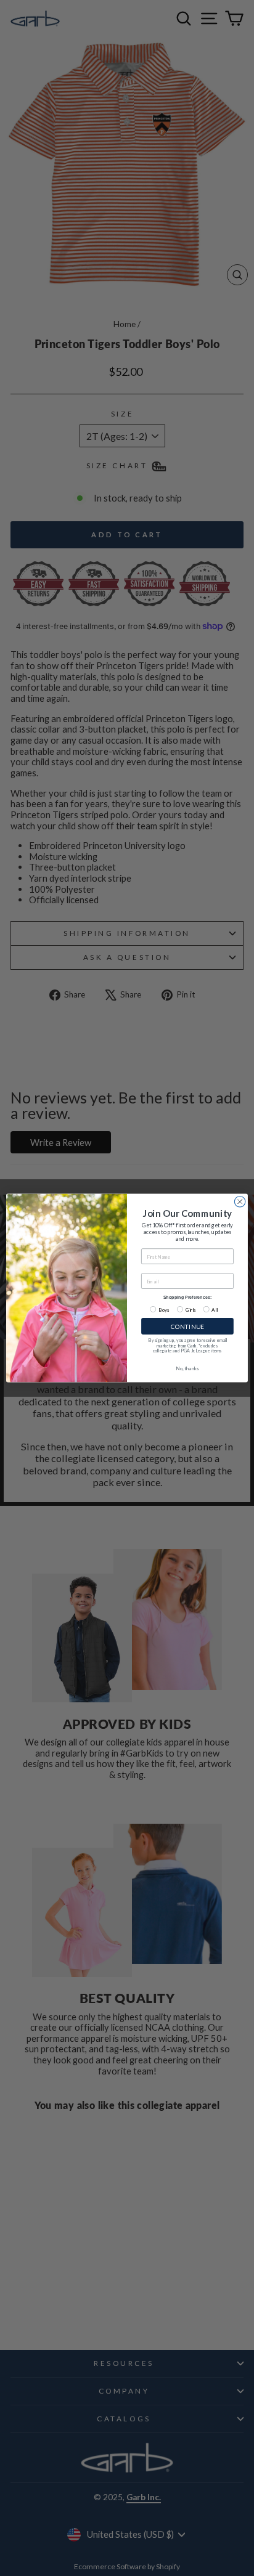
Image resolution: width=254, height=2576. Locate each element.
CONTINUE (187, 1327)
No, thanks (187, 1368)
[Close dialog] (240, 1202)
